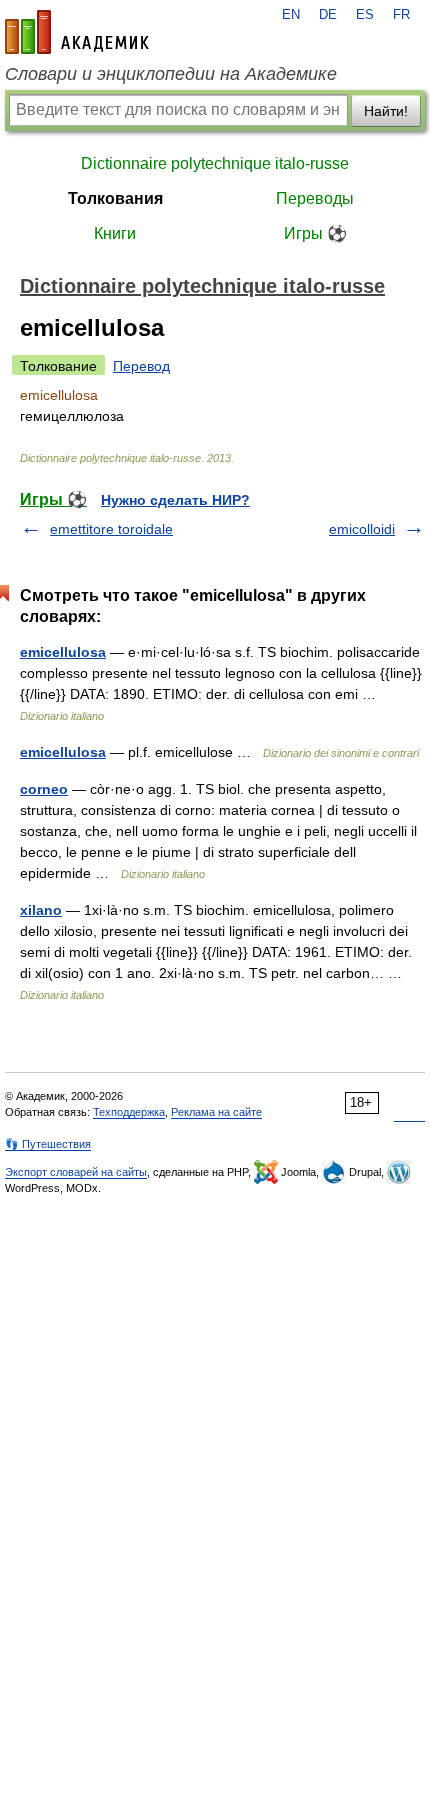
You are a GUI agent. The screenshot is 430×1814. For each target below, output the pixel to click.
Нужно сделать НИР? (175, 500)
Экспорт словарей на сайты (76, 1172)
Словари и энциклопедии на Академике (171, 74)
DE (328, 15)
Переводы (315, 198)
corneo (44, 789)
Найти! (386, 111)
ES (365, 15)
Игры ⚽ (315, 233)
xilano (41, 910)
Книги (115, 233)
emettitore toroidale (111, 529)
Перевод (141, 366)
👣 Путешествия (48, 1144)
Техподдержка (129, 1112)
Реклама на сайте (216, 1112)
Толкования (115, 198)
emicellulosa (63, 652)
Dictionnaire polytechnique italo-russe (215, 163)
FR (401, 15)
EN (291, 15)
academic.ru (77, 32)
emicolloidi (362, 529)
